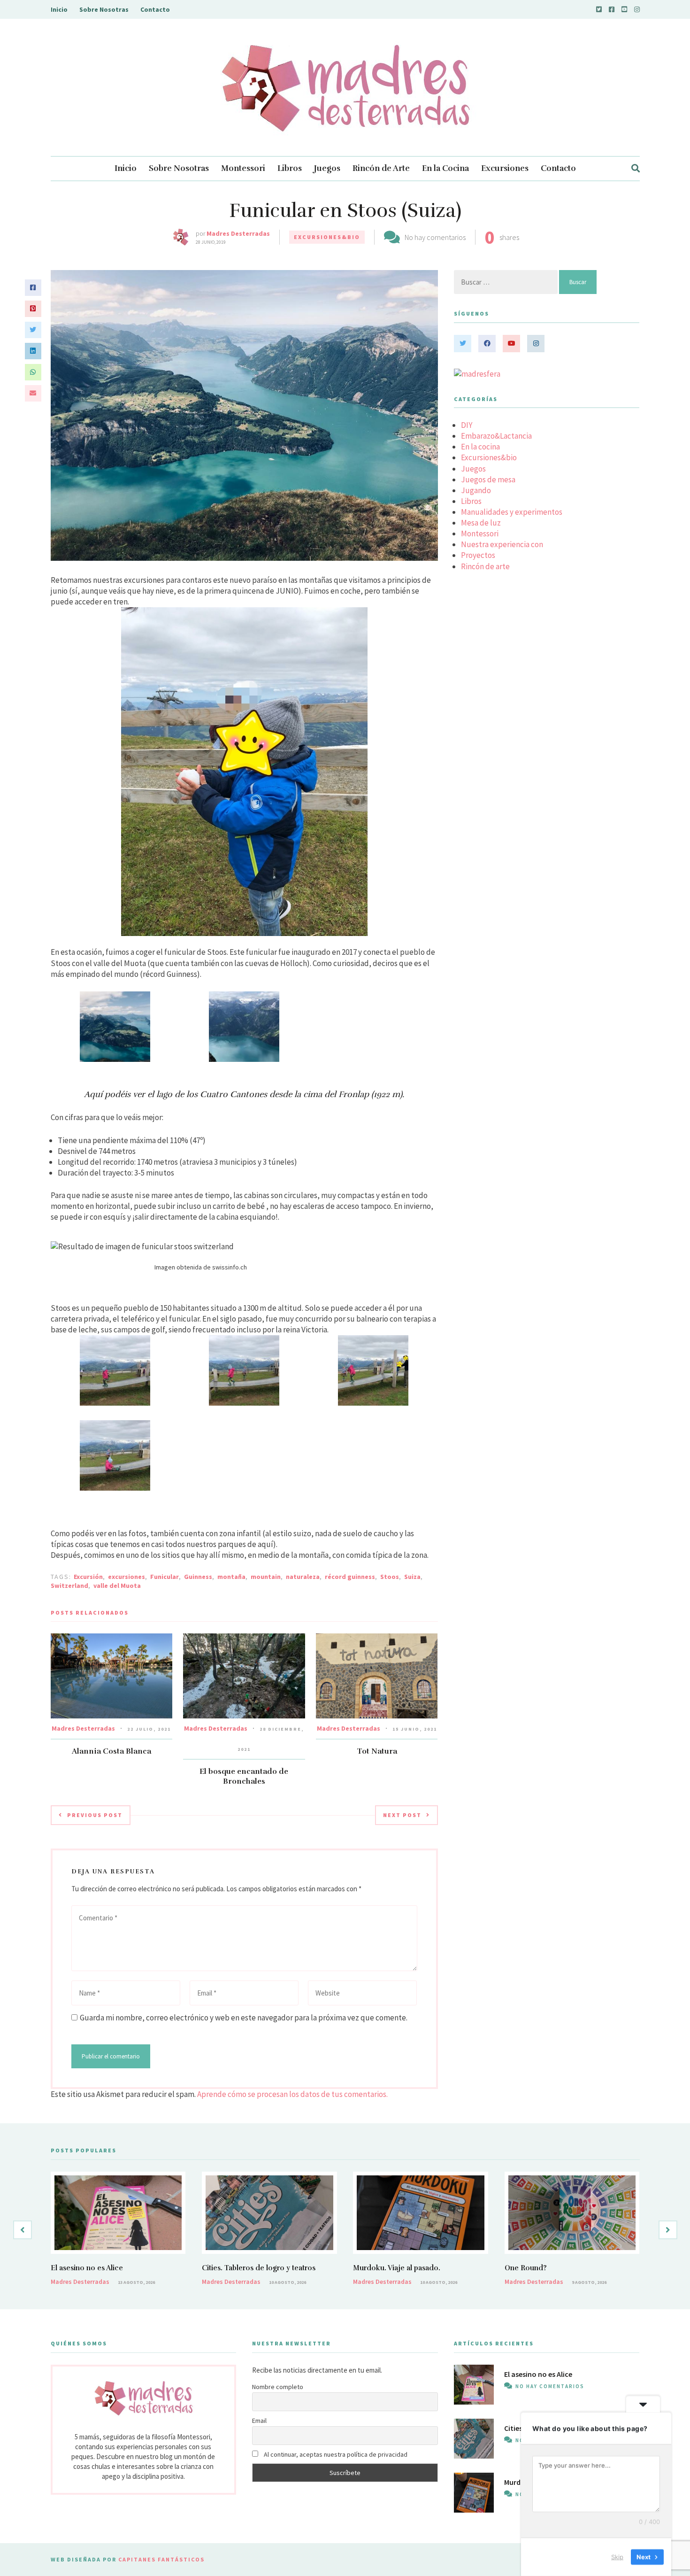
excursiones (126, 1577)
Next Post (402, 1815)
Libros (290, 168)
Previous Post (95, 1815)
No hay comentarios (435, 237)
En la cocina (480, 447)
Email (259, 2421)
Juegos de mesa (488, 480)
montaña (231, 1577)
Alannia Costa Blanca (111, 1751)
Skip (617, 2557)
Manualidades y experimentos (512, 512)
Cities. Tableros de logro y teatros (259, 2268)
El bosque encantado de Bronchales (244, 1776)
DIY (467, 425)
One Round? (526, 2268)
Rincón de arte (485, 566)
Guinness (198, 1577)
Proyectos (478, 555)
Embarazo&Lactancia (496, 436)
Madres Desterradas (238, 233)
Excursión (88, 1577)
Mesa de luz (481, 523)
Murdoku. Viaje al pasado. (397, 2268)
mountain (266, 1577)
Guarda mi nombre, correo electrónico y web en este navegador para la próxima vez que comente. (244, 2018)
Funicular (165, 1577)
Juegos (327, 168)
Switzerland (69, 1586)
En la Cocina (445, 168)
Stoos (390, 1577)
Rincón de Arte (381, 168)
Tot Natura (377, 1751)
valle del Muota (117, 1586)
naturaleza (303, 1577)
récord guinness (350, 1577)
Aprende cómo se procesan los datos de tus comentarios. (292, 2094)
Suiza (412, 1577)
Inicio (59, 9)
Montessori (243, 168)
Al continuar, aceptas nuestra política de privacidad (335, 2454)
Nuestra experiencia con (502, 544)
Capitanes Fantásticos (161, 2559)
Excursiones (505, 168)
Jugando (476, 490)
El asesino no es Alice (87, 2268)
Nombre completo (278, 2387)
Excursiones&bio (327, 237)
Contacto (155, 9)
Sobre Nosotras (104, 9)
